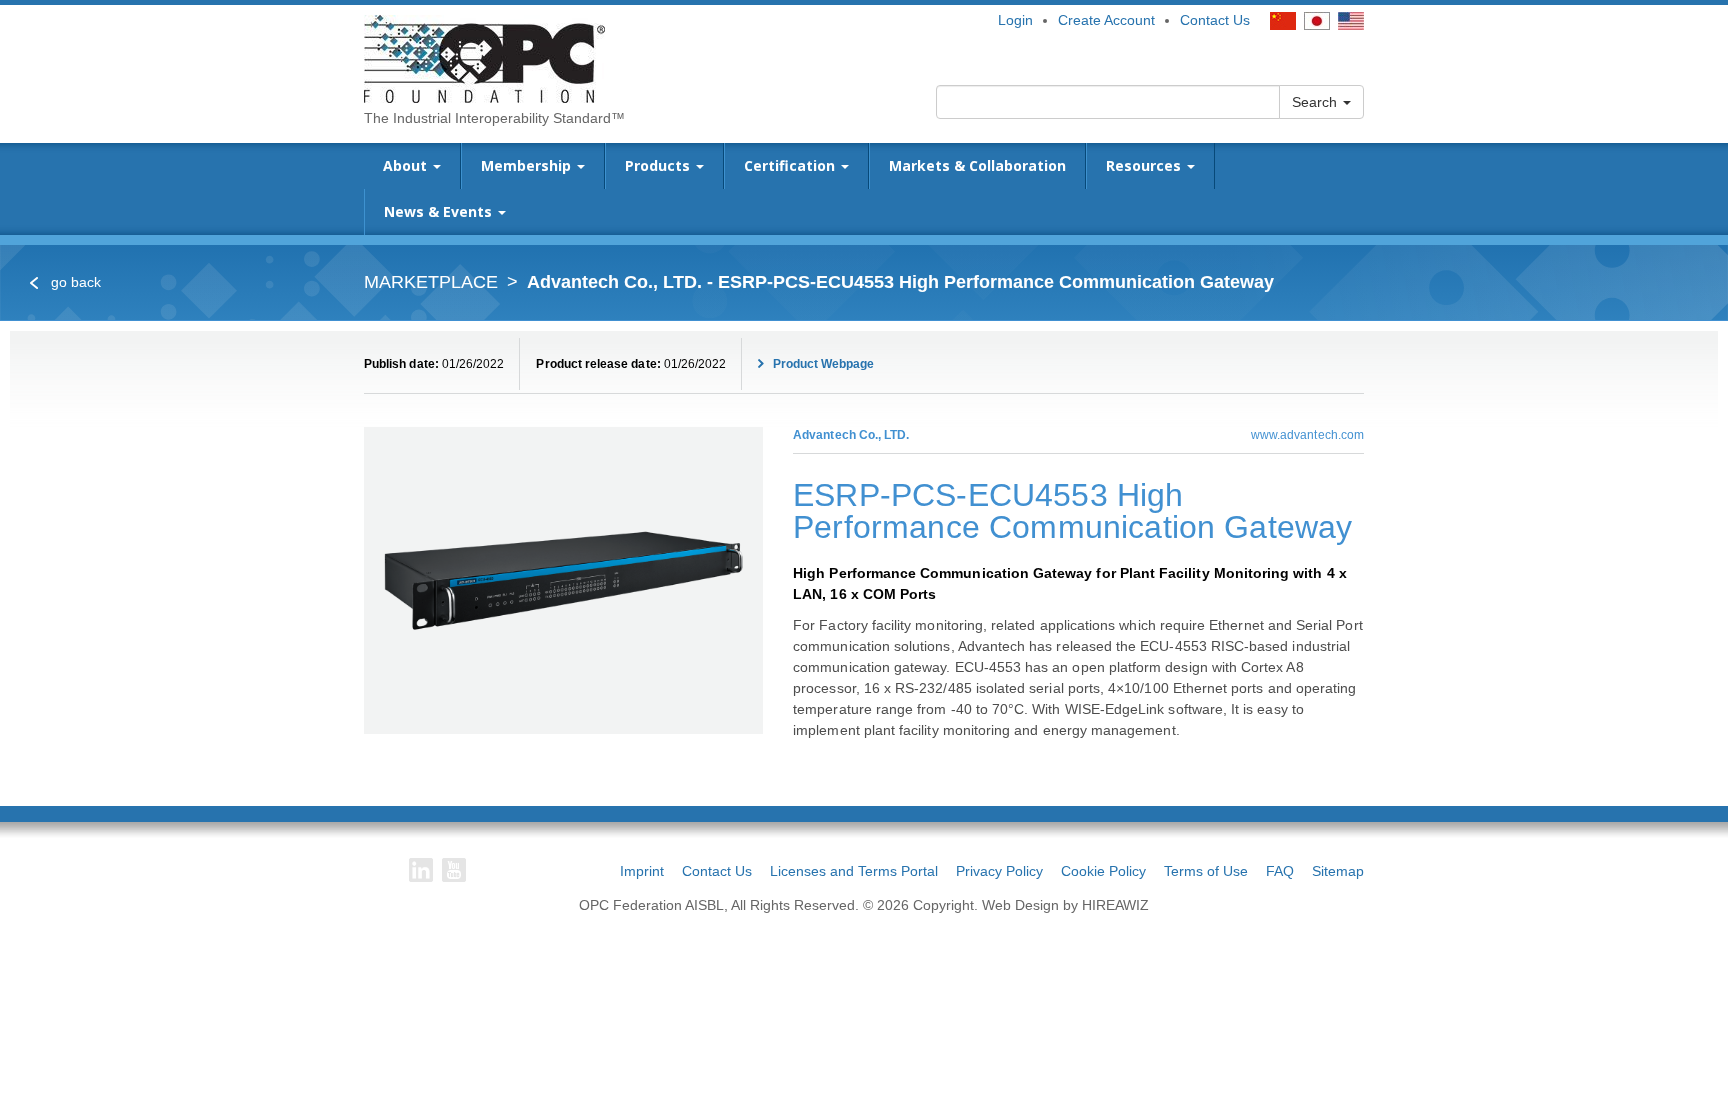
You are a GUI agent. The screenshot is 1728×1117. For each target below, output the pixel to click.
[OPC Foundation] (484, 58)
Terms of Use (1206, 871)
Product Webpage (821, 364)
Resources (1145, 165)
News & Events (440, 211)
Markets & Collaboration (977, 165)
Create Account (1106, 20)
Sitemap (1338, 871)
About (407, 165)
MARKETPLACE (431, 282)
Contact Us (1215, 20)
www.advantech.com (1307, 435)
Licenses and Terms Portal (854, 871)
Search (1316, 102)
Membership (528, 165)
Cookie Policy (1103, 871)
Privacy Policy (999, 871)
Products (659, 165)
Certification (791, 165)
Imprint (642, 871)
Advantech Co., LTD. (851, 435)
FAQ (1280, 871)
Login (1015, 20)
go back (74, 282)
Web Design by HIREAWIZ (1065, 905)
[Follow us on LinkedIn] (421, 870)
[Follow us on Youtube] (454, 870)
